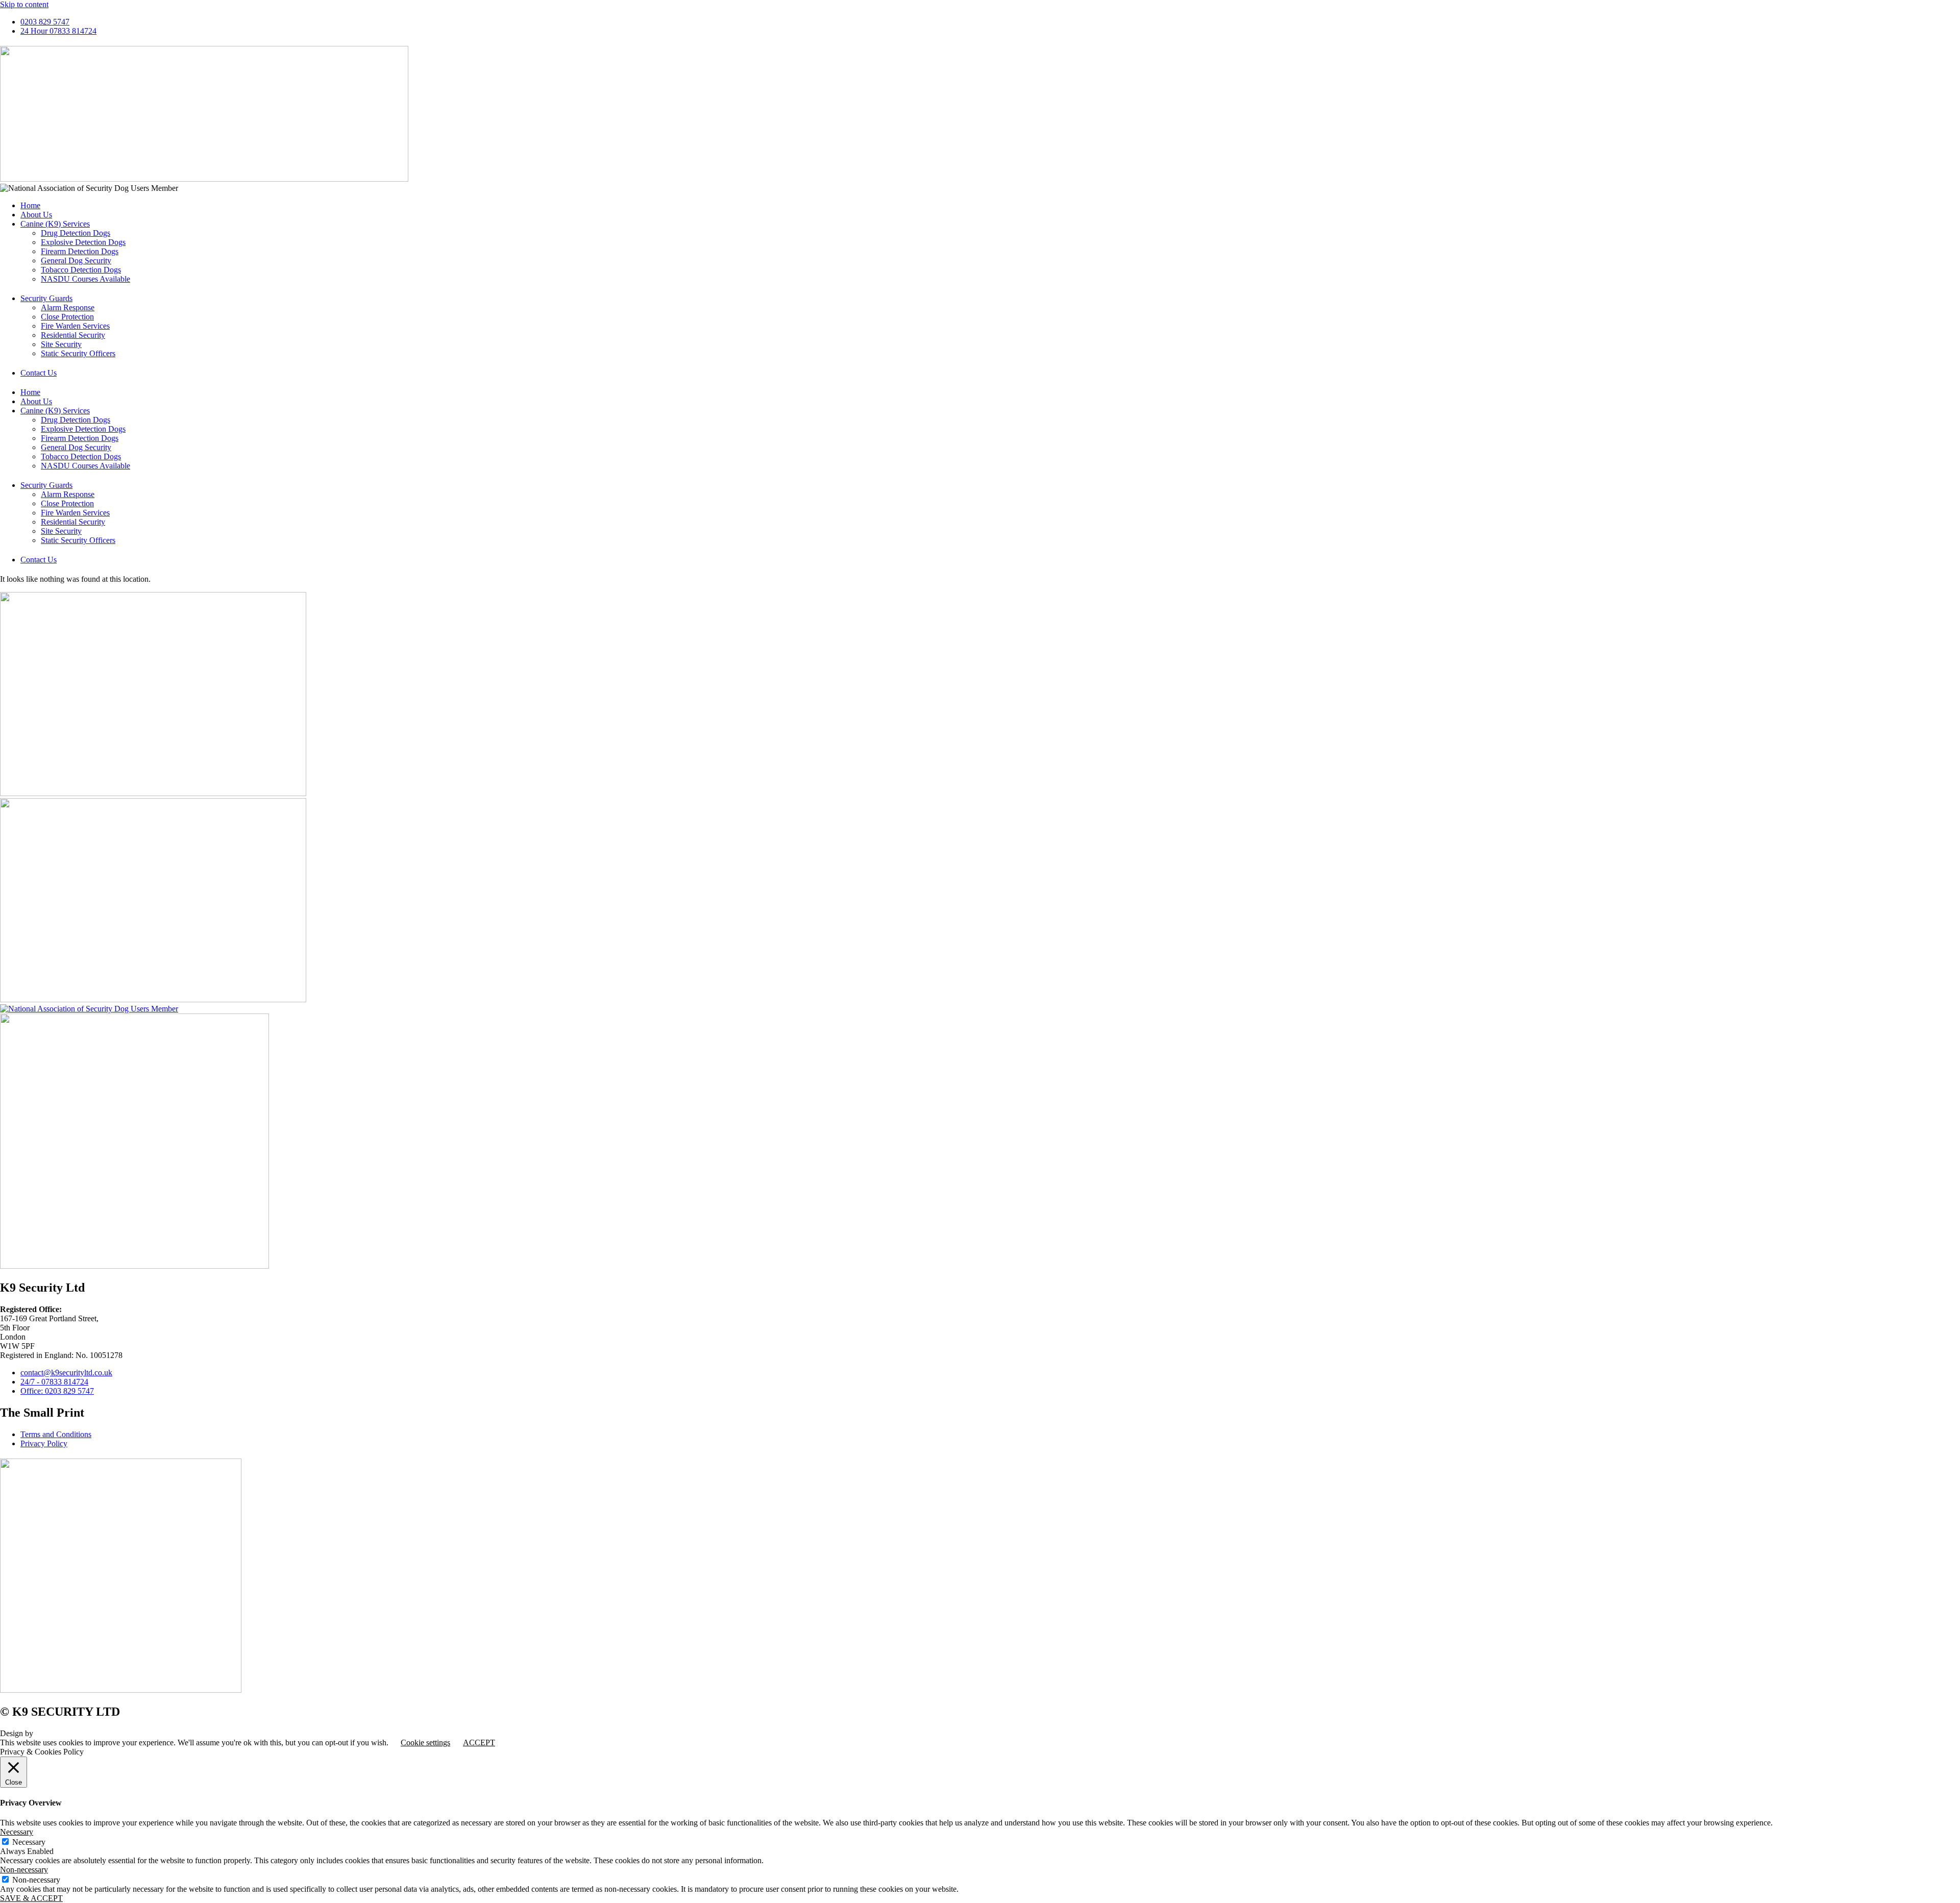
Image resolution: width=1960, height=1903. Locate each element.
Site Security (61, 344)
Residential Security (73, 335)
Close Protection (67, 317)
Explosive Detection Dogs (83, 242)
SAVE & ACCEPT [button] (31, 1898)
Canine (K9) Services (55, 224)
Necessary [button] (17, 1832)
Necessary (29, 1842)
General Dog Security (76, 261)
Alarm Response (68, 307)
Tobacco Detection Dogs (81, 270)
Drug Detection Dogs (76, 233)
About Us (36, 215)
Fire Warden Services (75, 326)
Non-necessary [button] (24, 1870)
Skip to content (24, 4)
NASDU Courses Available (85, 279)
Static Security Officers (78, 353)
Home (30, 205)
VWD (45, 1733)
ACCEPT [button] (479, 1743)
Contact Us (39, 373)
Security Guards (46, 298)
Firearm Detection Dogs (80, 251)
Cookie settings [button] (425, 1743)
